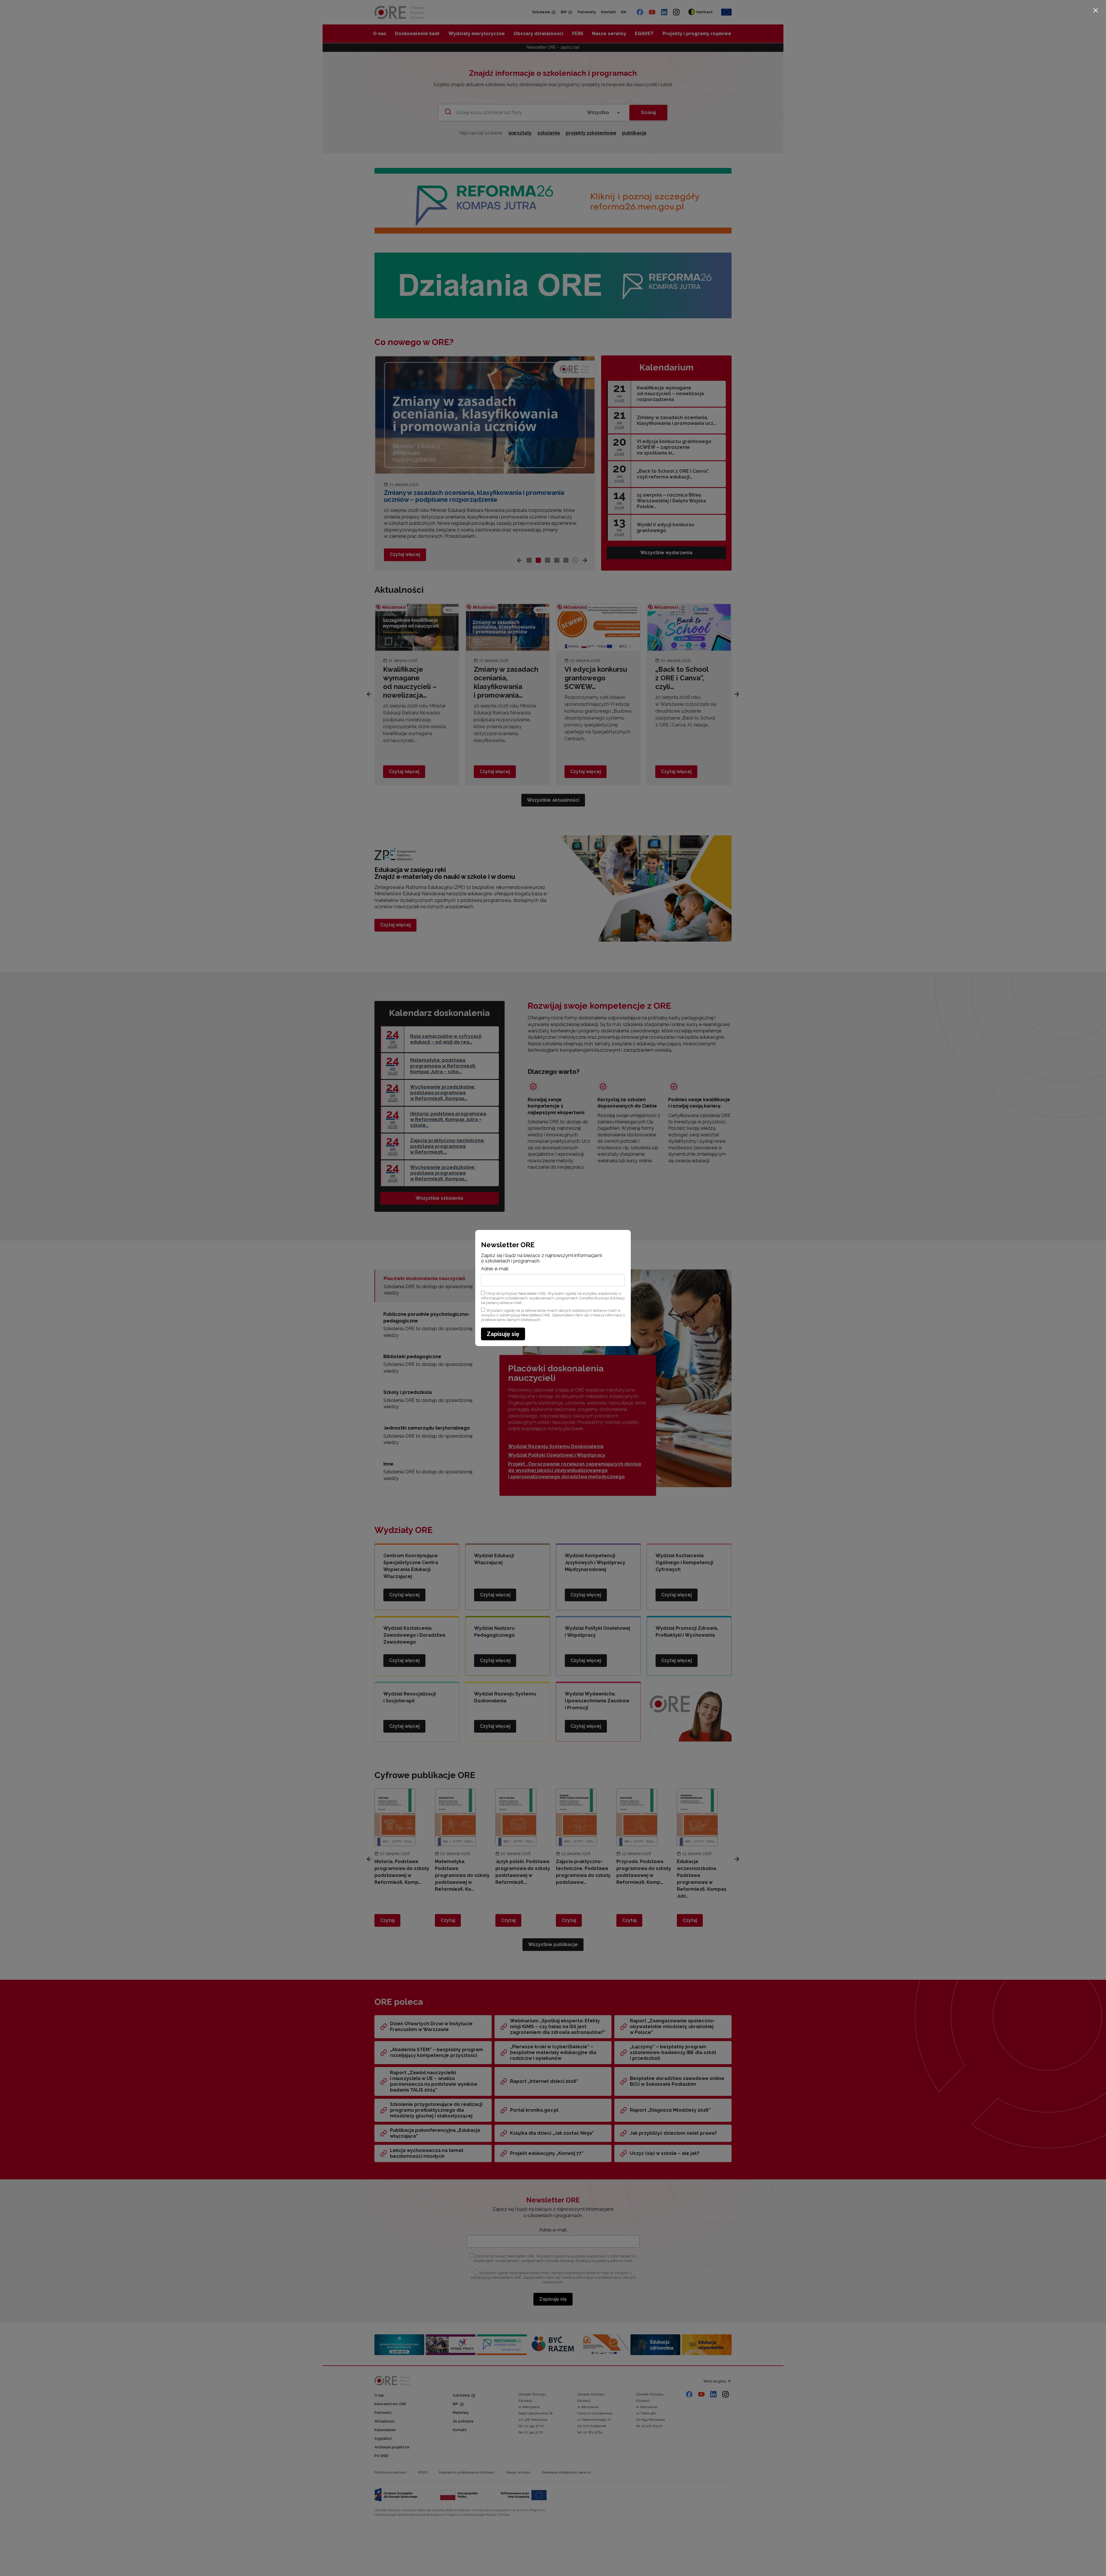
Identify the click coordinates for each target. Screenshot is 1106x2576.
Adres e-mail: (495, 1269)
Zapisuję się (503, 1334)
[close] (1096, 10)
